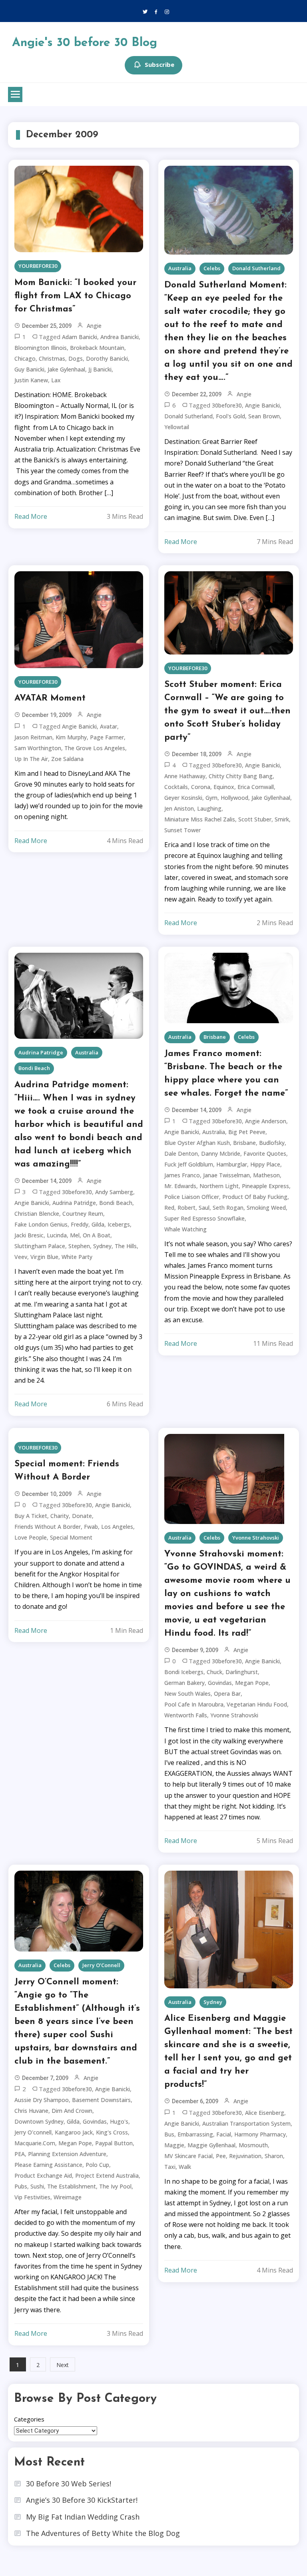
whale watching (185, 1229)
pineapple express (265, 1186)
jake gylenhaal (66, 369)
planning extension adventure (67, 2154)
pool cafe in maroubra (194, 1704)
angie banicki (262, 405)
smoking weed (266, 1208)
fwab (91, 1527)
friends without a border (48, 1527)
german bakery (184, 1683)
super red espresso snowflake (204, 1218)
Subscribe (159, 64)
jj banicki (100, 369)
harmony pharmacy (260, 2134)
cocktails (176, 787)
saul (204, 1208)
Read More (31, 516)
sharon (274, 2156)
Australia (180, 268)
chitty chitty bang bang (241, 776)
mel (75, 1235)
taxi (170, 2167)
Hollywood (234, 798)
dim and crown (72, 2111)
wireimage (68, 2197)
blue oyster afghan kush (197, 1143)
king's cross (112, 2132)
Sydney (102, 1246)
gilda (98, 1224)
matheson (266, 1175)
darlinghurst (242, 1672)
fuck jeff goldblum (189, 1164)
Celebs (212, 268)
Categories (29, 2419)
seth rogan (228, 1208)
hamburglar (232, 1164)
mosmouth (253, 2145)
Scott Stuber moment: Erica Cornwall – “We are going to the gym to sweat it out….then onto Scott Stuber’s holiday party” (227, 711)
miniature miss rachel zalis (200, 819)
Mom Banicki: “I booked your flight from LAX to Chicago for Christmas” (75, 296)
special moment (71, 1537)
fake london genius (41, 1224)
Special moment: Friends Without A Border (67, 1471)
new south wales (187, 1694)
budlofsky (272, 1143)
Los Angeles (117, 1527)
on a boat (97, 1235)
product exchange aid (43, 2175)
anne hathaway (185, 776)
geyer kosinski (183, 798)
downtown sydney (39, 2121)
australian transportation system (246, 2123)
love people (31, 1537)
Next (63, 2365)
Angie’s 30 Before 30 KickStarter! (82, 2500)
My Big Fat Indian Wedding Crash (83, 2517)
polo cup (97, 2165)
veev (21, 1257)
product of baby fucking (255, 1197)
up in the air (31, 759)
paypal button (114, 2143)
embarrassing (195, 2134)
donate (82, 1516)
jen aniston (179, 808)
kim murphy (71, 737)
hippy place (265, 1164)
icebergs (119, 1224)
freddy (80, 1224)
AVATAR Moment (50, 698)
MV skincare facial (188, 2156)
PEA (20, 2154)
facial (224, 2134)
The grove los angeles (95, 748)
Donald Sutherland (256, 268)
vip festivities (32, 2197)
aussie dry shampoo (42, 2100)
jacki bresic (29, 1235)
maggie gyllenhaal (211, 2145)
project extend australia (107, 2175)
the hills (126, 1246)
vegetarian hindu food (257, 1704)
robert (186, 1208)
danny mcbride (221, 1153)
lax (56, 380)
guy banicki (29, 369)
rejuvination (245, 2156)
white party (77, 1257)
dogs (76, 358)
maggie (174, 2145)
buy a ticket (31, 1516)
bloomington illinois (41, 348)
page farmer (107, 737)
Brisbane (215, 1037)
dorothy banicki (107, 358)
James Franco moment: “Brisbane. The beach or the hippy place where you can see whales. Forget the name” (226, 1074)
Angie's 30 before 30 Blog (85, 43)
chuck (214, 1672)
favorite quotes (265, 1153)
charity (60, 1516)
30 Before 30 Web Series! (69, 2484)
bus (169, 2134)
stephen (79, 1246)
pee (221, 2156)
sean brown (264, 416)
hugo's (119, 2121)
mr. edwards (180, 1186)
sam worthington (38, 748)
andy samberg (114, 1192)
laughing (209, 808)
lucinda (57, 1235)
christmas (52, 358)
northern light (219, 1186)
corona (201, 787)
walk (185, 2167)
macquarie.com (35, 2143)
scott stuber (255, 819)
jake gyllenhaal (271, 798)
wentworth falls (186, 1715)
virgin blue (44, 1257)
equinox (224, 787)
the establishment (72, 2186)
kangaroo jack (74, 2132)
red (169, 1208)
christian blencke (37, 1214)
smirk (282, 819)
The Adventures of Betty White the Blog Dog (103, 2533)
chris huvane (31, 2111)
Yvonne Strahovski (256, 1538)
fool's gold (230, 416)
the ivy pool (115, 2186)
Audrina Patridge (41, 1052)
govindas (220, 1683)
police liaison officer (192, 1197)
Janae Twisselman (226, 1175)
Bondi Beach (34, 1068)
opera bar (227, 1694)
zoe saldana (67, 759)
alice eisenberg (265, 2113)
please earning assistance (48, 2165)
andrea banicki (120, 337)
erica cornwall (256, 787)
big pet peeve (247, 1132)
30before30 (227, 405)
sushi (37, 2186)
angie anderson (266, 1121)
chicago (25, 358)
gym (211, 798)
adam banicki (80, 337)
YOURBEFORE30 (38, 266)
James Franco (182, 1175)
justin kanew (31, 380)
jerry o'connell (33, 2132)
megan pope (252, 1683)
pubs (21, 2186)
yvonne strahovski (234, 1715)
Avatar (109, 726)
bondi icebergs (184, 1672)
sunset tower (182, 830)
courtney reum (83, 1214)
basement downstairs (101, 2100)
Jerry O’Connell (101, 1965)
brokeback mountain (97, 348)
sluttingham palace (40, 1246)
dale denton (181, 1153)
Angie (94, 326)
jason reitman (33, 737)
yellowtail (177, 427)
